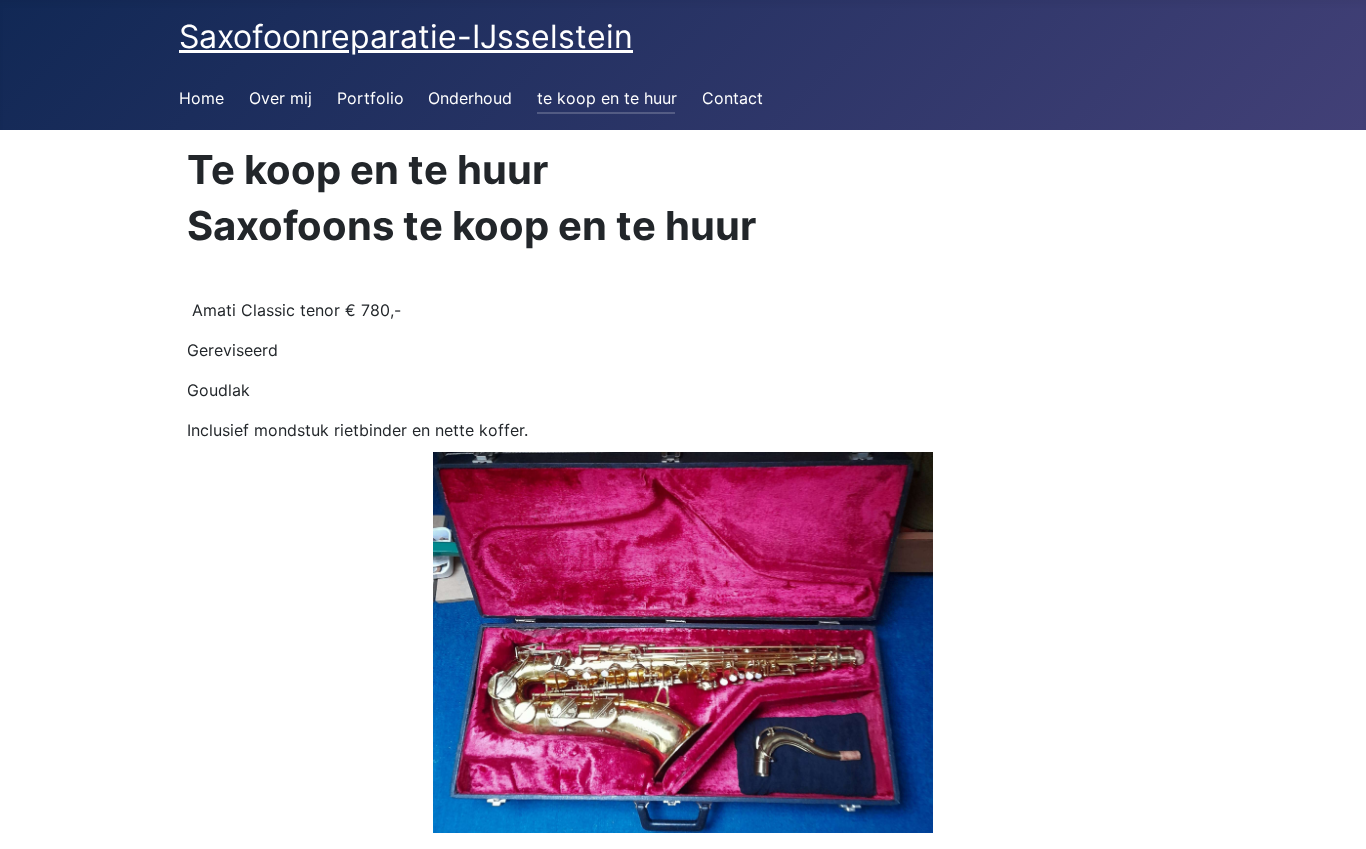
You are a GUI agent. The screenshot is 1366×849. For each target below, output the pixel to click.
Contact (732, 98)
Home (201, 98)
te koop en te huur (607, 98)
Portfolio (370, 98)
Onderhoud (470, 98)
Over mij (280, 98)
